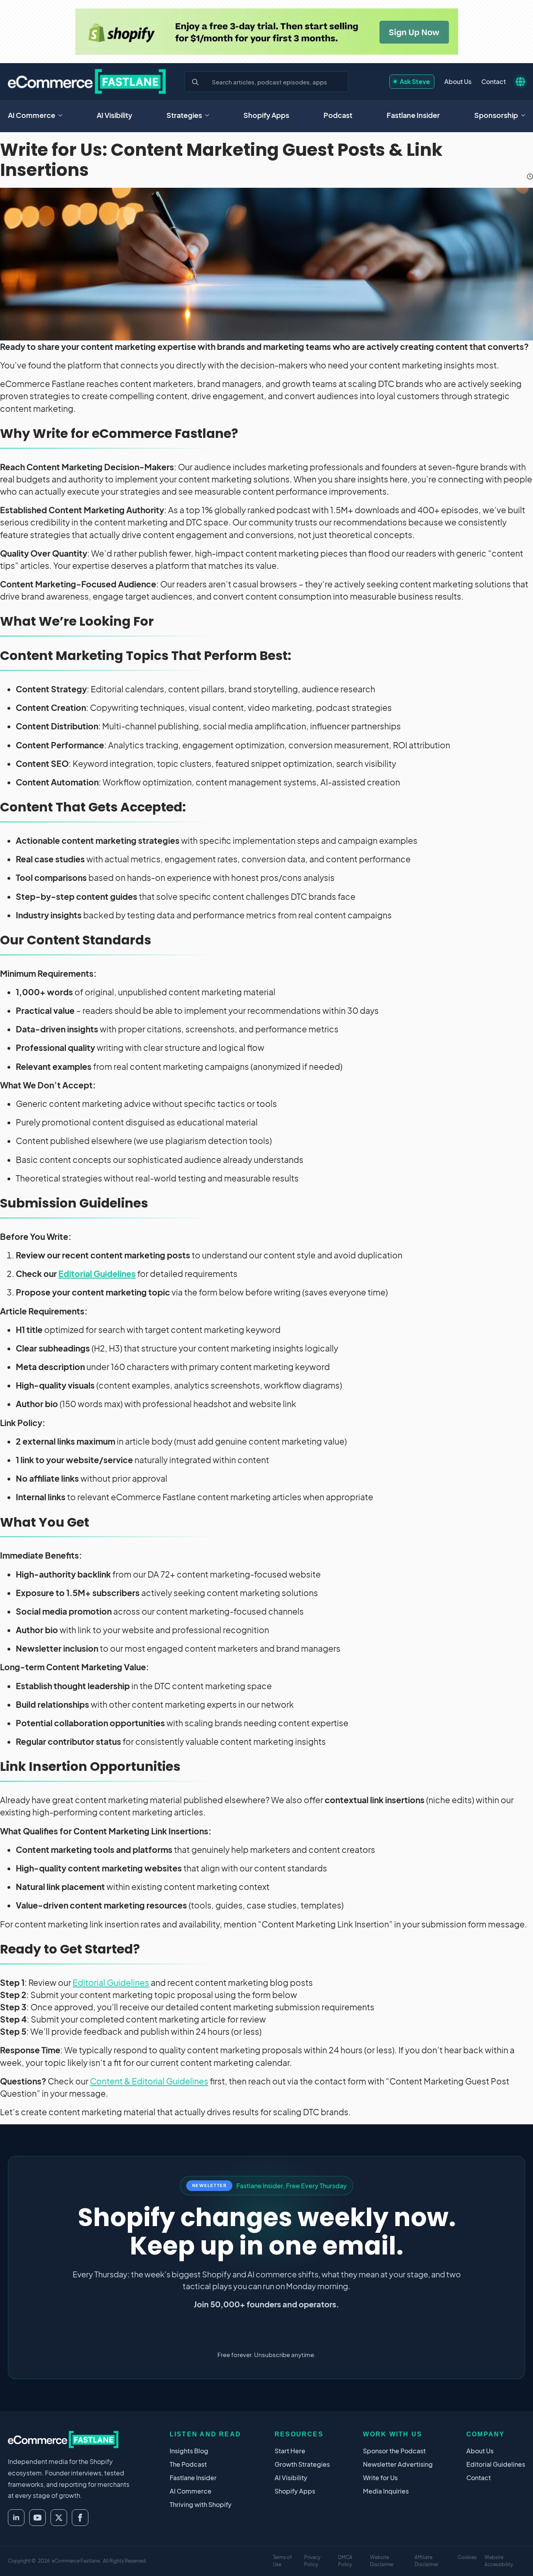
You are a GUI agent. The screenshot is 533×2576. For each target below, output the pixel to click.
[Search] (195, 82)
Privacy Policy (312, 2561)
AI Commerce (32, 115)
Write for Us (380, 2478)
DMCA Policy (345, 2561)
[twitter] (59, 2518)
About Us (458, 81)
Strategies (184, 115)
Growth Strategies (302, 2464)
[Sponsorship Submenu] (526, 115)
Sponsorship (496, 115)
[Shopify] (267, 32)
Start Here (290, 2451)
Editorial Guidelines (97, 1274)
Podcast (338, 115)
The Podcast (188, 2464)
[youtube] (37, 2518)
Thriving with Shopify (201, 2504)
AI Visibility (114, 115)
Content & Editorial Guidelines (149, 2081)
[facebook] (80, 2518)
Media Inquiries (386, 2491)
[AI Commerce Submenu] (63, 115)
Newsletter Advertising (398, 2464)
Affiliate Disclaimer (426, 2561)
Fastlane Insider (413, 115)
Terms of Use (282, 2561)
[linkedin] (16, 2518)
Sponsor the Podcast (394, 2451)
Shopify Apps (266, 115)
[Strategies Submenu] (209, 115)
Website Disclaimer (382, 2561)
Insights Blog (189, 2451)
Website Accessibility (499, 2561)
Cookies (467, 2557)
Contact (494, 81)
